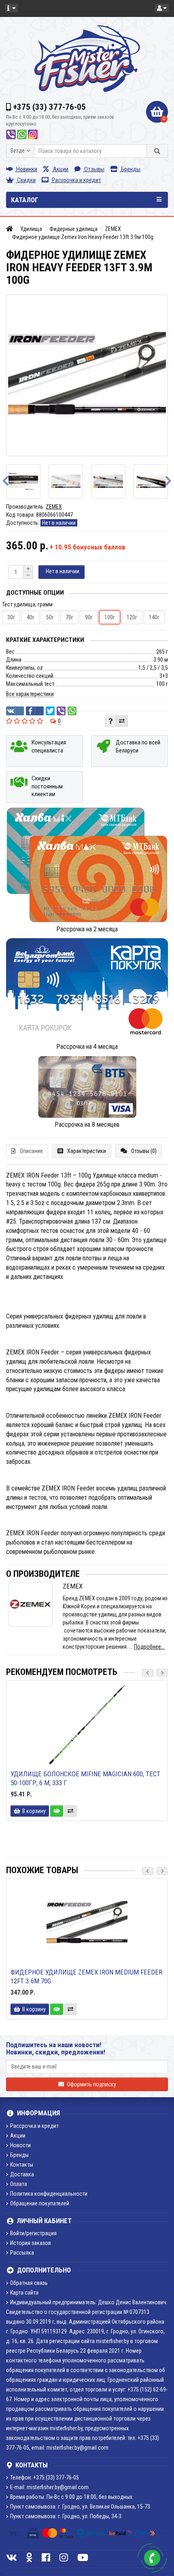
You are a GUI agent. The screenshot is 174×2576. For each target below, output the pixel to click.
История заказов (31, 2243)
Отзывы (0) (144, 1151)
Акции (60, 169)
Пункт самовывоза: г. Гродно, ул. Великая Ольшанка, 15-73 (80, 2507)
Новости (20, 2145)
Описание (31, 1151)
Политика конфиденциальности (49, 2194)
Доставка (22, 2174)
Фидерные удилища (73, 229)
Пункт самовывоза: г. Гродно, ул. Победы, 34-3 (66, 2516)
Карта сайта (24, 2293)
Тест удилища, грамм (27, 604)
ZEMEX (113, 229)
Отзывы (94, 169)
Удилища (31, 229)
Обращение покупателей (40, 2203)
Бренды (130, 169)
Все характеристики (30, 694)
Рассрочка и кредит (76, 180)
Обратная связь (29, 2283)
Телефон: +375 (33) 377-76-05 (45, 2477)
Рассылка (22, 2253)
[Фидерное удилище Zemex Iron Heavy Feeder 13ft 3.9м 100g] (44, 481)
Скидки (26, 180)
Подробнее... (149, 1647)
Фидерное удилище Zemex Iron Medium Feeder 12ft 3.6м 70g (86, 1977)
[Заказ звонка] (152, 2558)
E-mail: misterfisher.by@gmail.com (49, 2487)
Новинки (26, 169)
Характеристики (87, 1151)
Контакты (22, 2165)
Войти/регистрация (33, 2233)
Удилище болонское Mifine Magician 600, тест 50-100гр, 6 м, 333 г (85, 1778)
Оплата (19, 2184)
